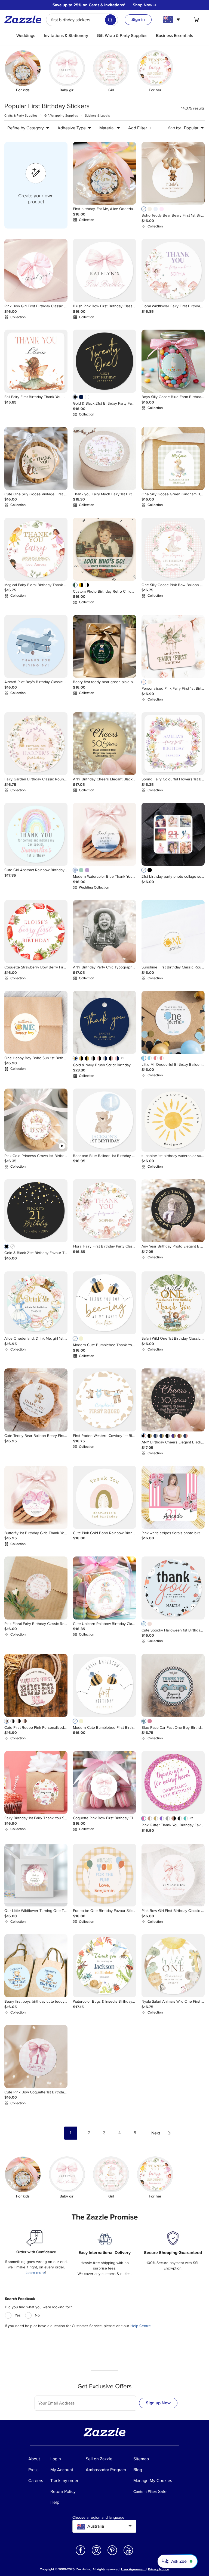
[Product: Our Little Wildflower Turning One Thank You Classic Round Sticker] (36, 1875)
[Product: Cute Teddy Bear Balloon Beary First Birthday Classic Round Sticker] (36, 1400)
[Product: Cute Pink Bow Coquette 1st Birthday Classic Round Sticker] (36, 2056)
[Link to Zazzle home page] (25, 20)
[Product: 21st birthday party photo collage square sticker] (173, 834)
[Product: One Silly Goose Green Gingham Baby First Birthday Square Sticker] (173, 458)
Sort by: (175, 128)
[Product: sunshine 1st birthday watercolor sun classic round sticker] (173, 1120)
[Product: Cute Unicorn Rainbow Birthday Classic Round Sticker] (104, 1588)
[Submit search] (110, 20)
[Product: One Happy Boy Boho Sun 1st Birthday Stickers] (36, 1022)
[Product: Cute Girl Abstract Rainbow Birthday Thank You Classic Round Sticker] (36, 834)
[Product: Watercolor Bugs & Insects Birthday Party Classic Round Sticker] (104, 1966)
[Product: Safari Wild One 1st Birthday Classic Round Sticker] (173, 1303)
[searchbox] (82, 20)
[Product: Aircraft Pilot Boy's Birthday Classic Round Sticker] (36, 646)
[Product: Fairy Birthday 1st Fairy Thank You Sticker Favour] (36, 1783)
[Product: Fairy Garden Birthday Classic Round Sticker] (36, 744)
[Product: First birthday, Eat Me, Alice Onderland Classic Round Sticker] (104, 173)
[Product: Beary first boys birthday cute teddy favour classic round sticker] (36, 1966)
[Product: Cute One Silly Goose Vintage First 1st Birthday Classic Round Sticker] (36, 458)
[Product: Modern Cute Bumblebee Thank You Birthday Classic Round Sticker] (104, 1303)
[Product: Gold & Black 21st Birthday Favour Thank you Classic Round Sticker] (36, 1211)
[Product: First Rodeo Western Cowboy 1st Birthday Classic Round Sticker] (104, 1400)
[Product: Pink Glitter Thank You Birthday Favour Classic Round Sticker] (173, 1783)
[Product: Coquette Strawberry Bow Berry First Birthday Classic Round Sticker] (36, 931)
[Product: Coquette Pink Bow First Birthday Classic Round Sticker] (104, 1783)
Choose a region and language (98, 2518)
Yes (18, 2315)
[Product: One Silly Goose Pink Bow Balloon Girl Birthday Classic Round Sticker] (173, 549)
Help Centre (141, 2326)
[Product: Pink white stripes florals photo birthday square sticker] (173, 1497)
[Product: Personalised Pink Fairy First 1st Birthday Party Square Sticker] (173, 646)
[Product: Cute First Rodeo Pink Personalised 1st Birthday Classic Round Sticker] (36, 1685)
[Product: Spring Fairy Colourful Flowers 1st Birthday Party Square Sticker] (173, 744)
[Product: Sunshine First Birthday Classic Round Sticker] (173, 931)
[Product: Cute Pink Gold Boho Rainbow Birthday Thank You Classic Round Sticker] (104, 1497)
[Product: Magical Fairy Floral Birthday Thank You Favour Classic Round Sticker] (36, 549)
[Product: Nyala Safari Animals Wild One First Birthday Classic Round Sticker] (173, 1966)
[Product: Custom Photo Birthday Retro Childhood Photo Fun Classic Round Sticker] (104, 549)
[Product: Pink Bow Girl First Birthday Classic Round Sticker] (36, 270)
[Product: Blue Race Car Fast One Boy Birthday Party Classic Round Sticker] (173, 1685)
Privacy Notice (159, 2569)
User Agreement (133, 2569)
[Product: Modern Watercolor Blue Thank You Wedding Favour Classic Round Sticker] (104, 834)
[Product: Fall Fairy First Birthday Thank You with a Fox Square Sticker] (36, 361)
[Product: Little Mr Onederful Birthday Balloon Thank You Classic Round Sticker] (173, 1022)
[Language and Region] (172, 20)
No (37, 2315)
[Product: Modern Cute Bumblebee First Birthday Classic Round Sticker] (104, 1685)
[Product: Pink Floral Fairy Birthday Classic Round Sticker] (36, 1588)
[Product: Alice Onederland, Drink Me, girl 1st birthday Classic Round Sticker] (36, 1303)
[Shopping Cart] (196, 20)
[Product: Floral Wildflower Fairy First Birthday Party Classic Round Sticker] (173, 270)
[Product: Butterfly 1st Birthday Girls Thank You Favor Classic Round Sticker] (36, 1497)
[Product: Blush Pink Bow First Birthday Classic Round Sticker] (104, 270)
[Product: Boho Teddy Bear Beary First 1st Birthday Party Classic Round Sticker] (173, 173)
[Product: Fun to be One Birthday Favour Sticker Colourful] (104, 1875)
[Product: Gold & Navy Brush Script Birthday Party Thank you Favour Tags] (104, 1022)
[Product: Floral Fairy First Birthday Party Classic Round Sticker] (104, 1211)
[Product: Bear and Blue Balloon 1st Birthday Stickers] (104, 1120)
